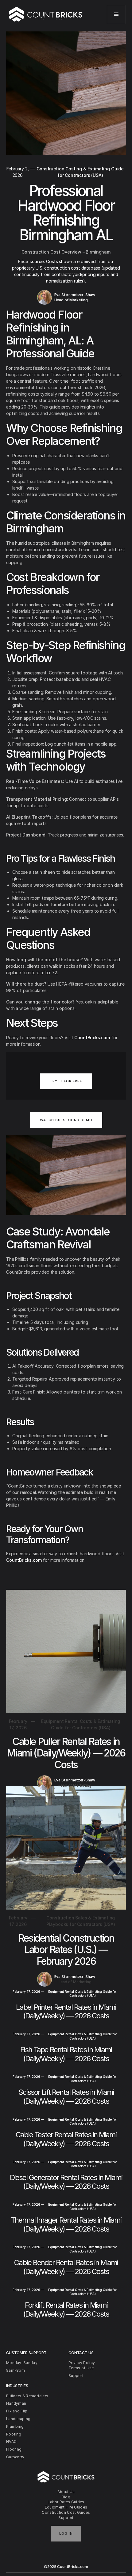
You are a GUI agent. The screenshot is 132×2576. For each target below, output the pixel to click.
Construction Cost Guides (66, 2512)
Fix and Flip (17, 2411)
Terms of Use (81, 2368)
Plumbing (15, 2426)
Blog (66, 2497)
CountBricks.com (92, 1038)
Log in (66, 2533)
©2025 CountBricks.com (66, 2567)
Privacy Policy (82, 2363)
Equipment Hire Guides (66, 2507)
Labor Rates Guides (66, 2502)
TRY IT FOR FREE (66, 1081)
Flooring (14, 2449)
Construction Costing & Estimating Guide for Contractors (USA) (80, 172)
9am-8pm (16, 2370)
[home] (46, 14)
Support (66, 2518)
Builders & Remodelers (27, 2396)
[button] (116, 14)
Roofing (14, 2434)
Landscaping (18, 2419)
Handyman (16, 2403)
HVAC (11, 2442)
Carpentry (15, 2457)
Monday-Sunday (22, 2363)
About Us (66, 2492)
